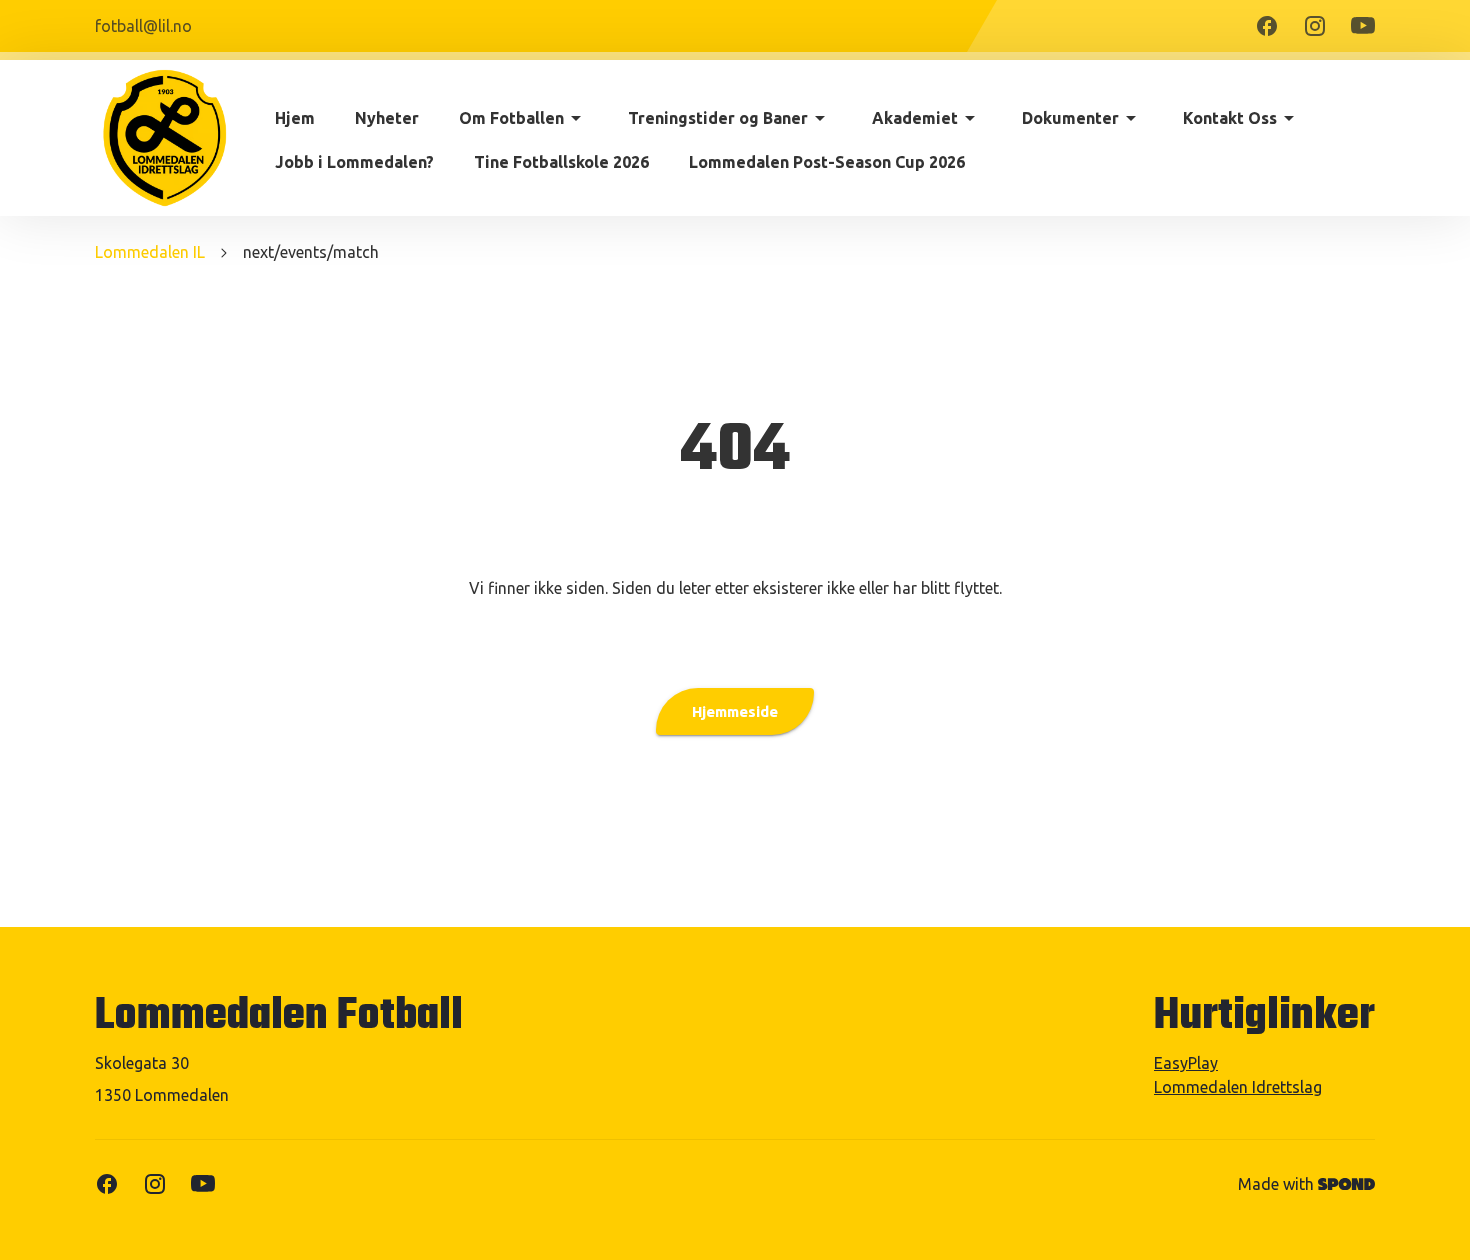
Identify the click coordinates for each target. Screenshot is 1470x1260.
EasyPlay (1186, 1063)
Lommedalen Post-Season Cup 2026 (827, 162)
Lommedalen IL (150, 252)
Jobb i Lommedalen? (354, 162)
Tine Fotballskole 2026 (561, 162)
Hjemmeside (735, 711)
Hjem (295, 118)
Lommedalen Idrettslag (1238, 1087)
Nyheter (387, 118)
